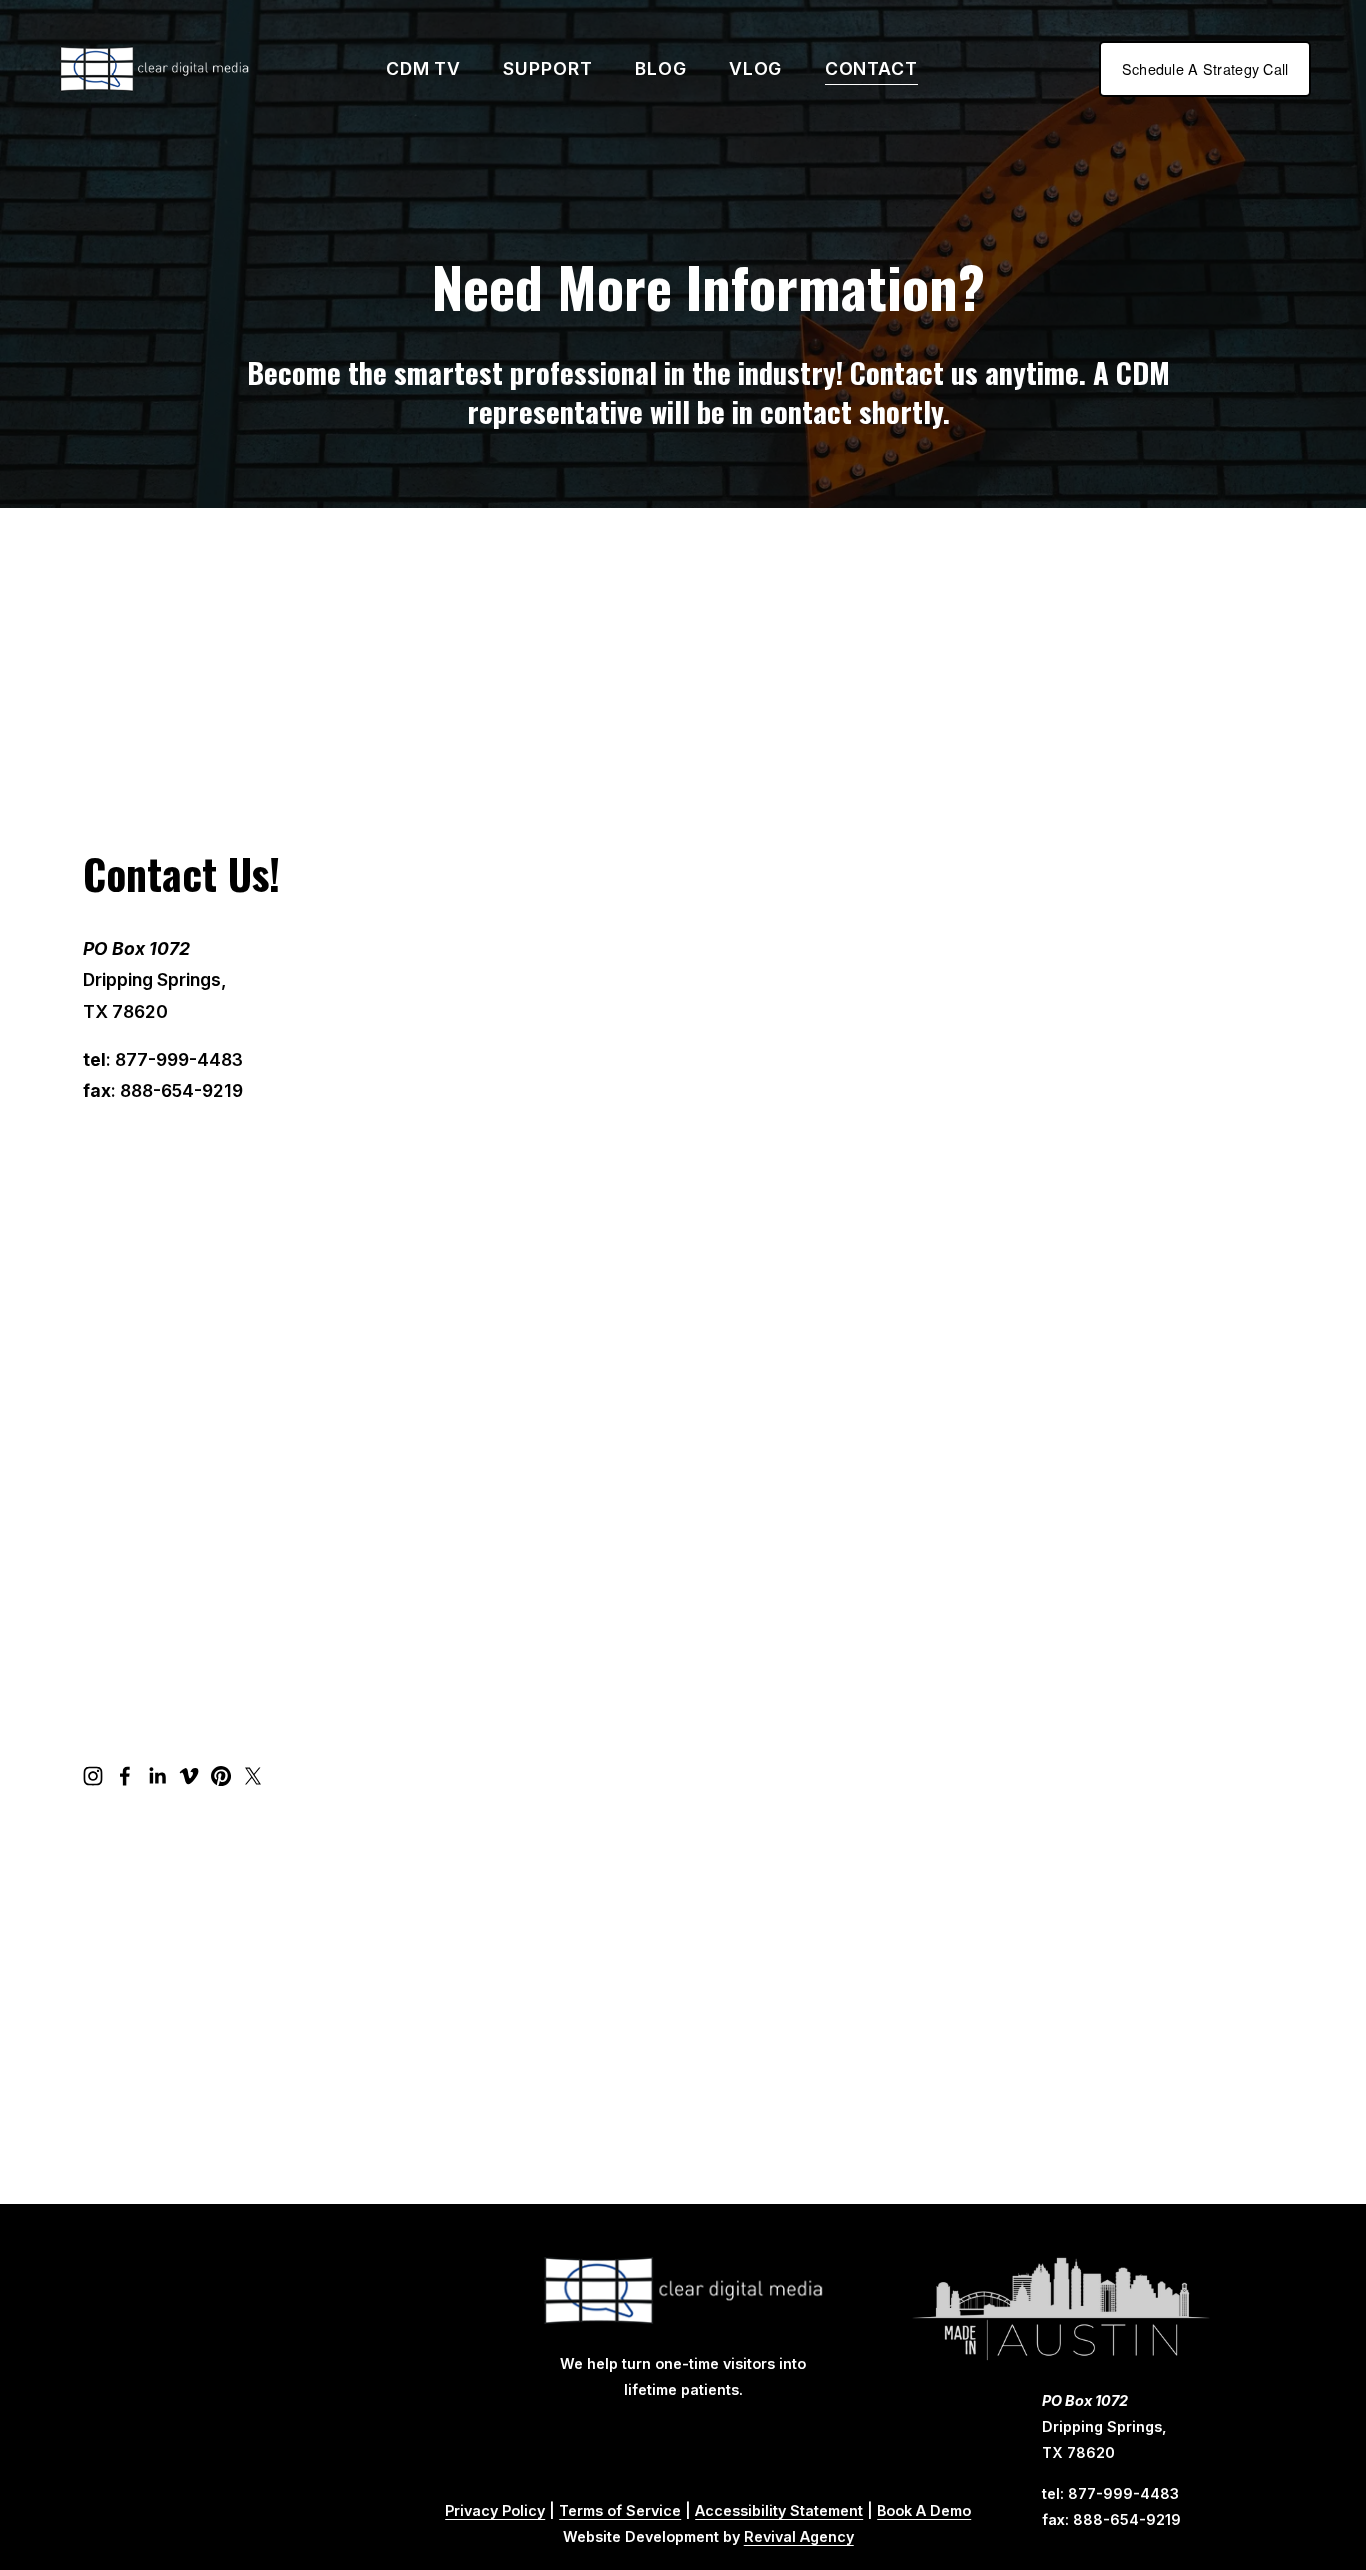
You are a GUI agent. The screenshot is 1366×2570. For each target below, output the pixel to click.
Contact (871, 68)
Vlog (756, 68)
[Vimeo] (189, 1776)
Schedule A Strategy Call (1205, 69)
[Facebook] (125, 1776)
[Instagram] (93, 1776)
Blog (661, 68)
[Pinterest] (221, 1776)
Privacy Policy (495, 2510)
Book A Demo (924, 2510)
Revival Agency (799, 2536)
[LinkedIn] (157, 1776)
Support (547, 68)
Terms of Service (620, 2510)
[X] (253, 1776)
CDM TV (423, 68)
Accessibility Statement (779, 2510)
